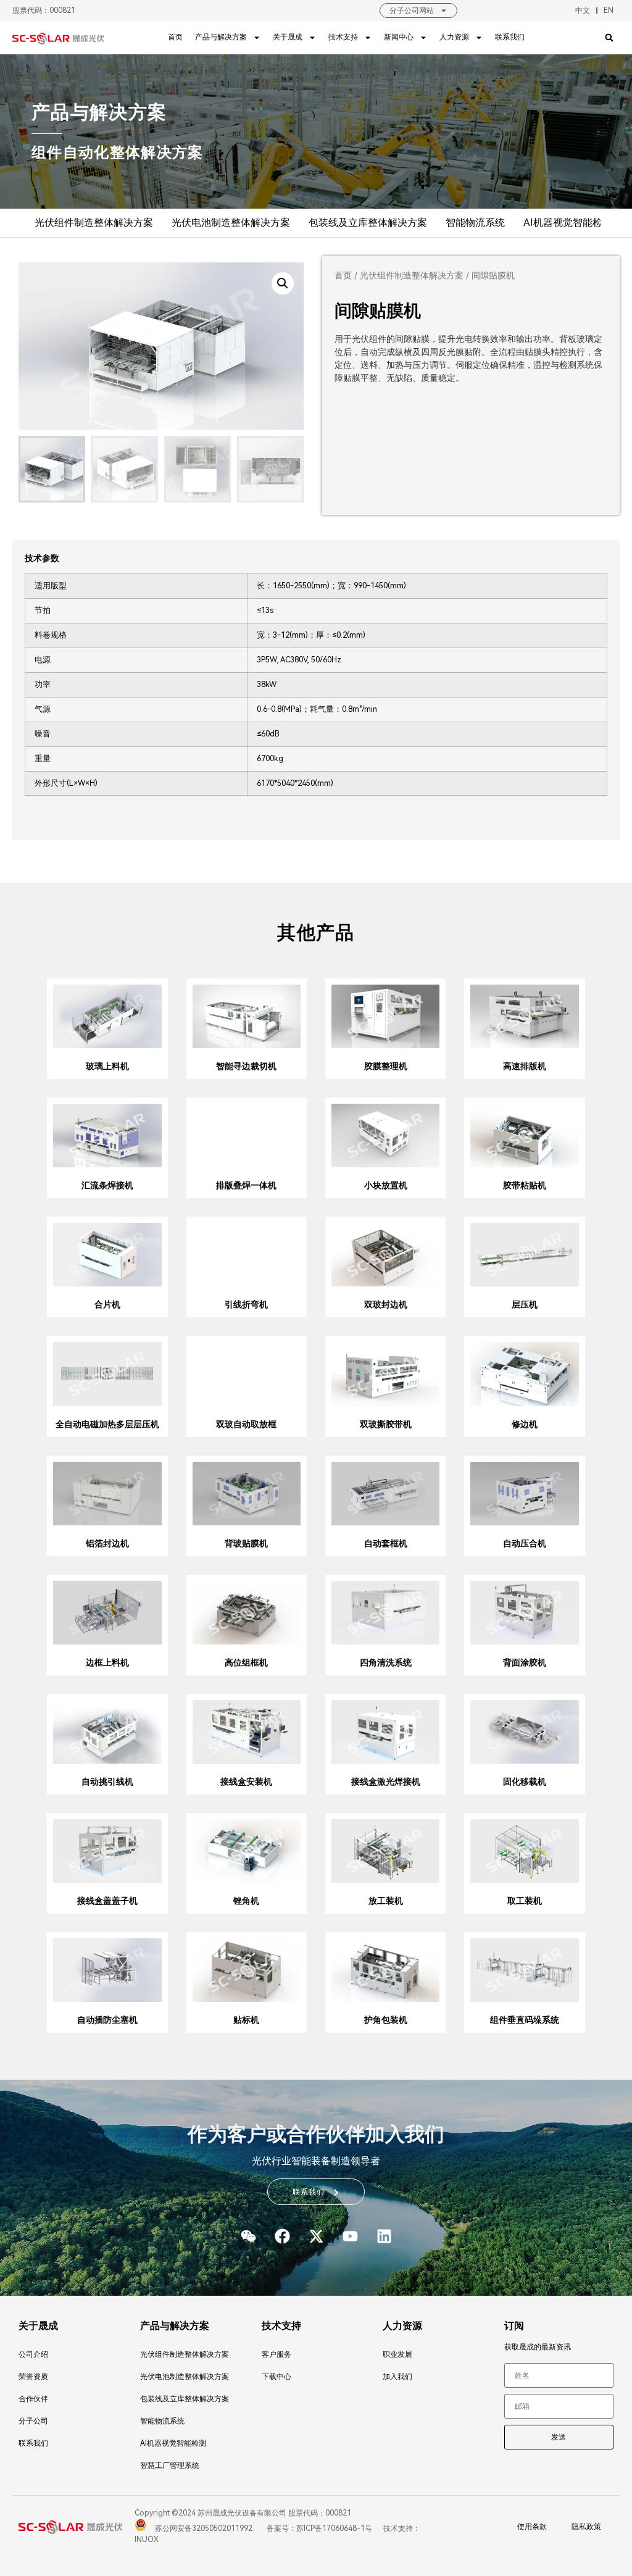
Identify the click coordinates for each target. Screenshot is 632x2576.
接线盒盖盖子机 (107, 1901)
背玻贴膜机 (246, 1543)
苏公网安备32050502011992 (203, 2528)
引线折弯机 (246, 1304)
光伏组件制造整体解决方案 (94, 223)
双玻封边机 (386, 1304)
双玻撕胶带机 (386, 1424)
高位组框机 (246, 1662)
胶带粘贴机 (525, 1185)
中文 (583, 10)
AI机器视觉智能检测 (568, 223)
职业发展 (397, 2354)
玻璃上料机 (107, 1066)
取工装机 (525, 1901)
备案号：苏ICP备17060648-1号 (318, 2528)
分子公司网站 (412, 10)
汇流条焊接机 (107, 1185)
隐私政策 (586, 2527)
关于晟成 (288, 37)
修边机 (525, 1424)
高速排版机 (525, 1066)
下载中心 (276, 2377)
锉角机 (246, 1901)
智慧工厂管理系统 (170, 2466)
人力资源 (454, 37)
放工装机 (386, 1901)
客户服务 (276, 2354)
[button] (609, 37)
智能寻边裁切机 (246, 1066)
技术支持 (343, 37)
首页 (175, 37)
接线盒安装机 (246, 1782)
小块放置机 (386, 1185)
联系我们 (510, 37)
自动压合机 (525, 1543)
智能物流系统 (475, 223)
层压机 (525, 1304)
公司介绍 (33, 2354)
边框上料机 (107, 1662)
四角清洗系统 (386, 1662)
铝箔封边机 (107, 1543)
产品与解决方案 (221, 37)
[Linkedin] (384, 2236)
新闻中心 (399, 37)
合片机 (107, 1304)
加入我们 (397, 2377)
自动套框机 (386, 1543)
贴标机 (246, 2020)
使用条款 (532, 2527)
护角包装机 (386, 2020)
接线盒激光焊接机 (386, 1782)
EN (609, 10)
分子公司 (33, 2421)
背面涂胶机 (525, 1662)
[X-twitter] (316, 2236)
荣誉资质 (33, 2377)
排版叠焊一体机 (246, 1185)
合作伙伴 (33, 2399)
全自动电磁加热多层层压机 (107, 1424)
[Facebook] (282, 2236)
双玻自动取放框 (246, 1424)
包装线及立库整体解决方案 (368, 223)
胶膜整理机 (386, 1066)
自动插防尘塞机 (107, 2020)
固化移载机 (525, 1782)
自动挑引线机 (107, 1782)
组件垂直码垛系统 (525, 2020)
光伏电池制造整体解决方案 (231, 223)
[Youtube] (350, 2236)
